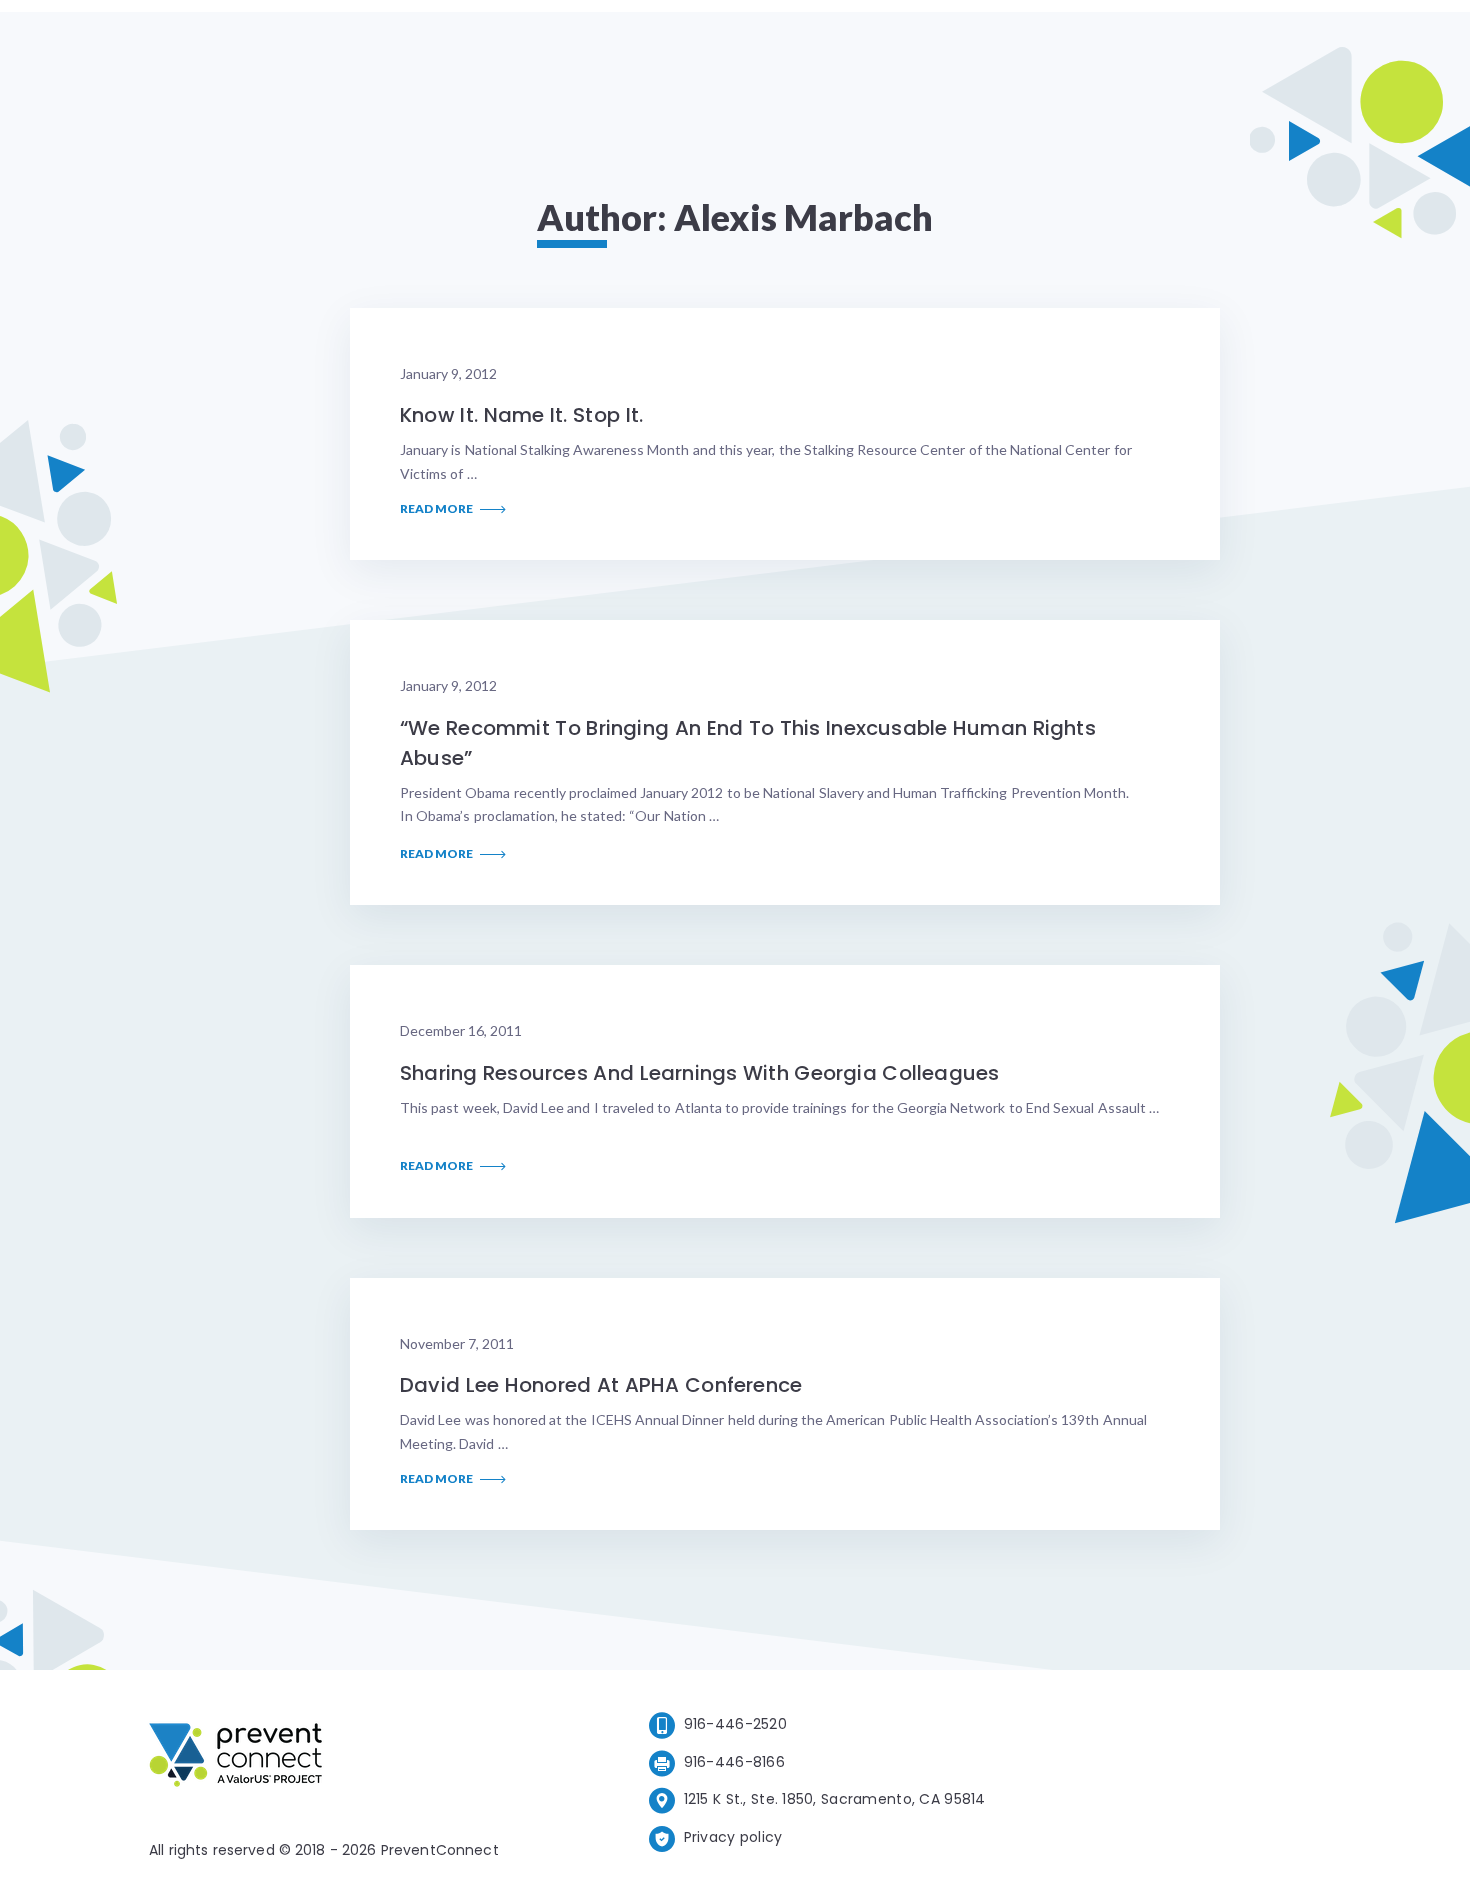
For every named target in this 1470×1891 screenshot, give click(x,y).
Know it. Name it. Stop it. (521, 415)
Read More (437, 509)
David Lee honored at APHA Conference (601, 1385)
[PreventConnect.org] (315, 1758)
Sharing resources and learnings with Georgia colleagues (699, 1073)
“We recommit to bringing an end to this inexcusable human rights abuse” (748, 743)
